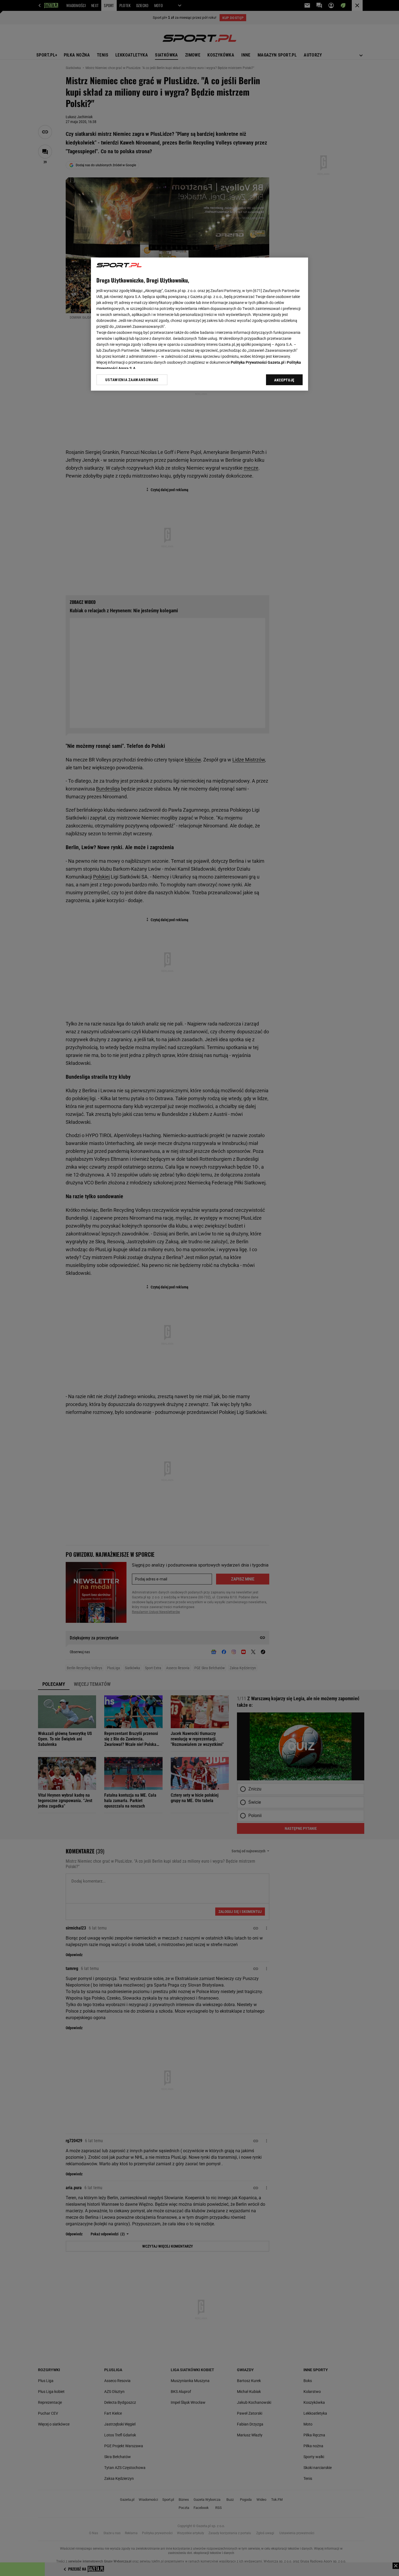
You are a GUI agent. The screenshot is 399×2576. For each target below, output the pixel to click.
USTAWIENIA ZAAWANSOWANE (132, 380)
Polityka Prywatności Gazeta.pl (258, 362)
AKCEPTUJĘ (284, 380)
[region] (199, 324)
